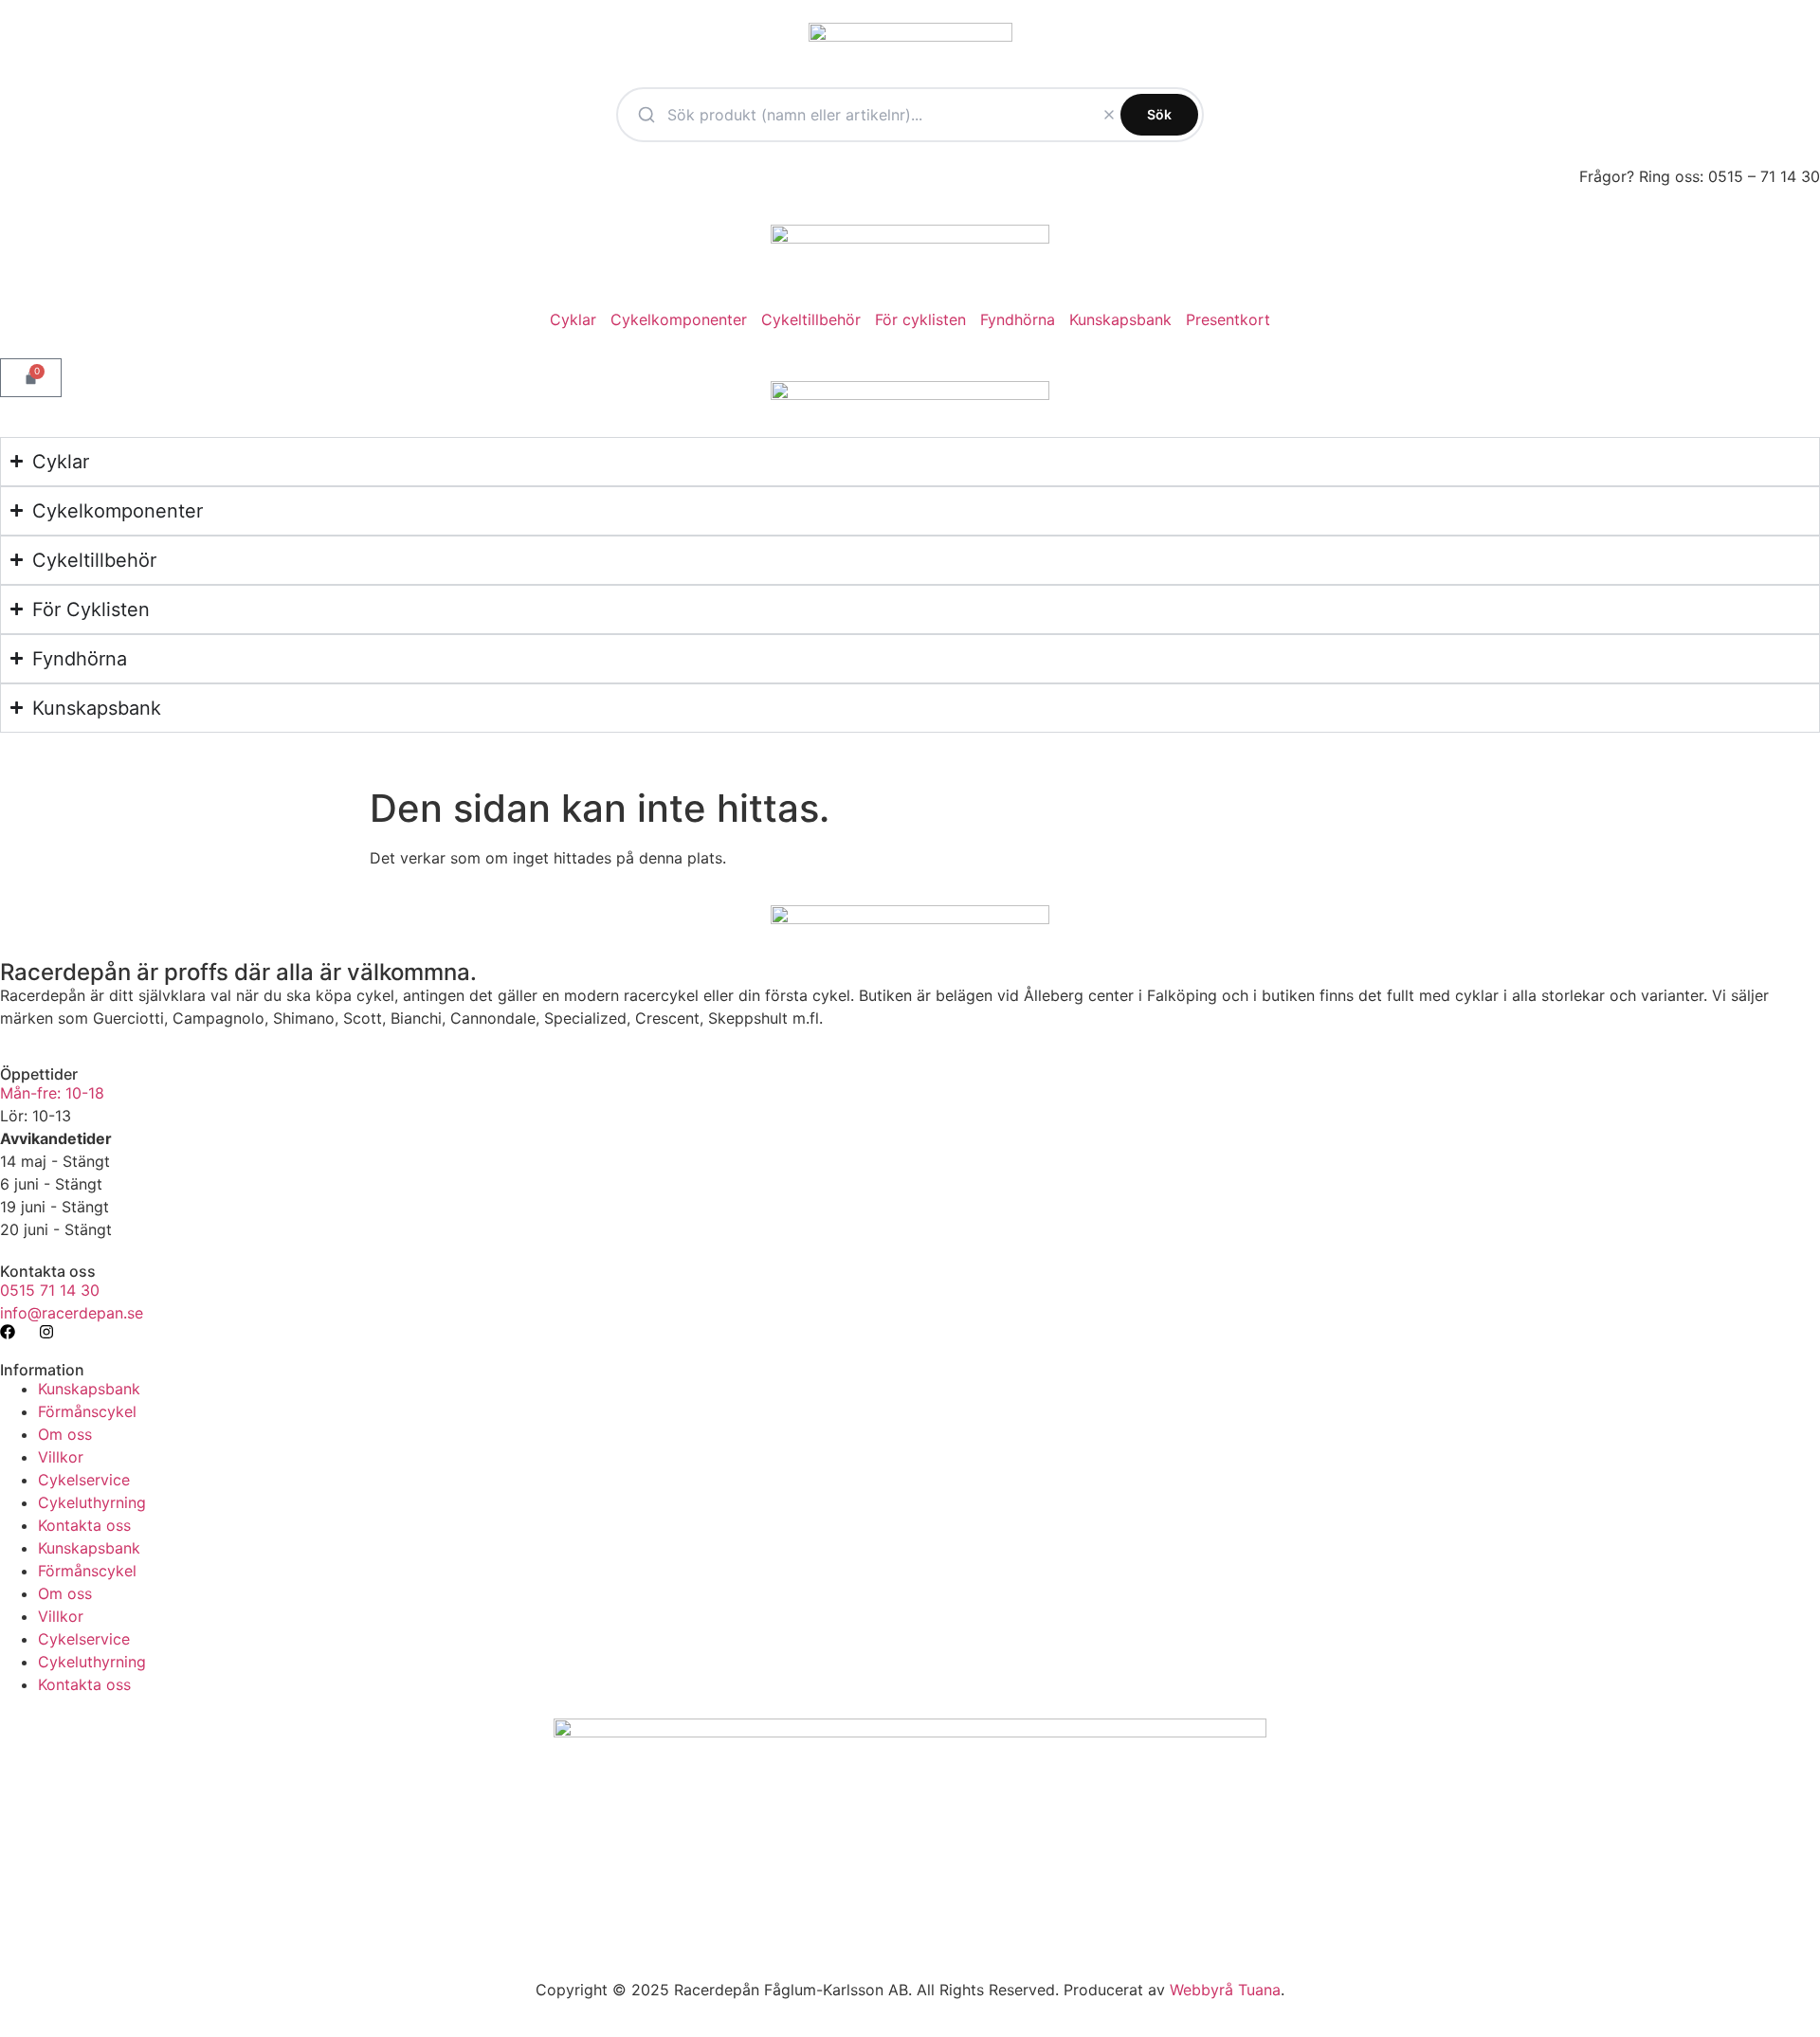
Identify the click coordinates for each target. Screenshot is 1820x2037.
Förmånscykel (87, 1411)
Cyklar (573, 319)
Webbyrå (1201, 1990)
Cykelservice (84, 1480)
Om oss (65, 1434)
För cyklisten (920, 319)
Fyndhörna (1018, 319)
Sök (1159, 114)
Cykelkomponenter (679, 319)
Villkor (61, 1457)
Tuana (1259, 1990)
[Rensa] (1109, 115)
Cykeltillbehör (811, 319)
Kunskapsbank (1120, 319)
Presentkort (1228, 319)
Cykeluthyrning (92, 1502)
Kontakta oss (84, 1525)
